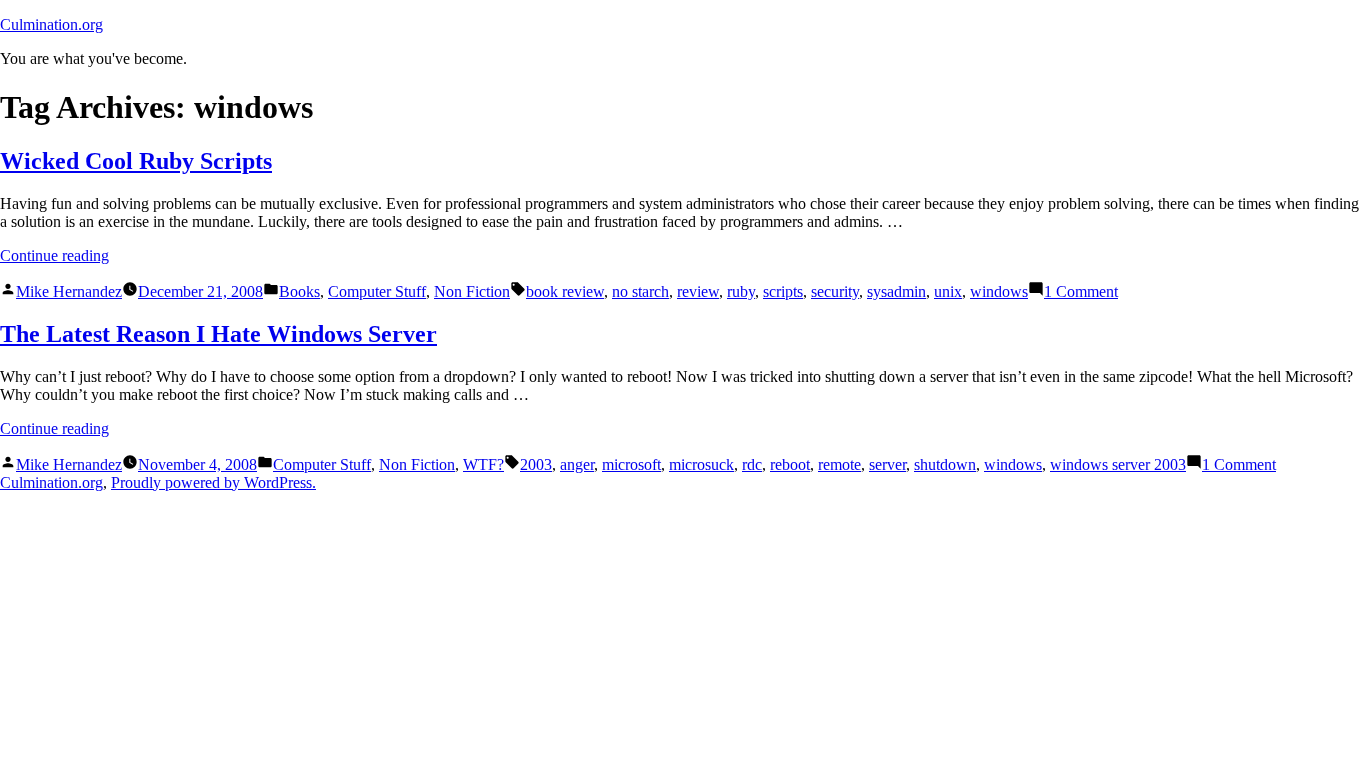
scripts (783, 291)
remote (839, 464)
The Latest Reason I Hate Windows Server (218, 334)
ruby (741, 291)
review (698, 291)
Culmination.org (51, 24)
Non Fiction (472, 291)
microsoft (631, 464)
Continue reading (54, 255)
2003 (536, 464)
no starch (640, 291)
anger (577, 464)
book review (565, 291)
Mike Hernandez (69, 291)
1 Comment (1081, 291)
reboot (790, 464)
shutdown (945, 464)
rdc (752, 464)
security (835, 291)
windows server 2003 (1118, 464)
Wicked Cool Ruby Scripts (136, 161)
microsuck (701, 464)
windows (999, 291)
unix (948, 291)
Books (299, 291)
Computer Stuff (377, 291)
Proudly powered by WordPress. (213, 482)
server (887, 464)
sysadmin (896, 291)
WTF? (483, 464)
